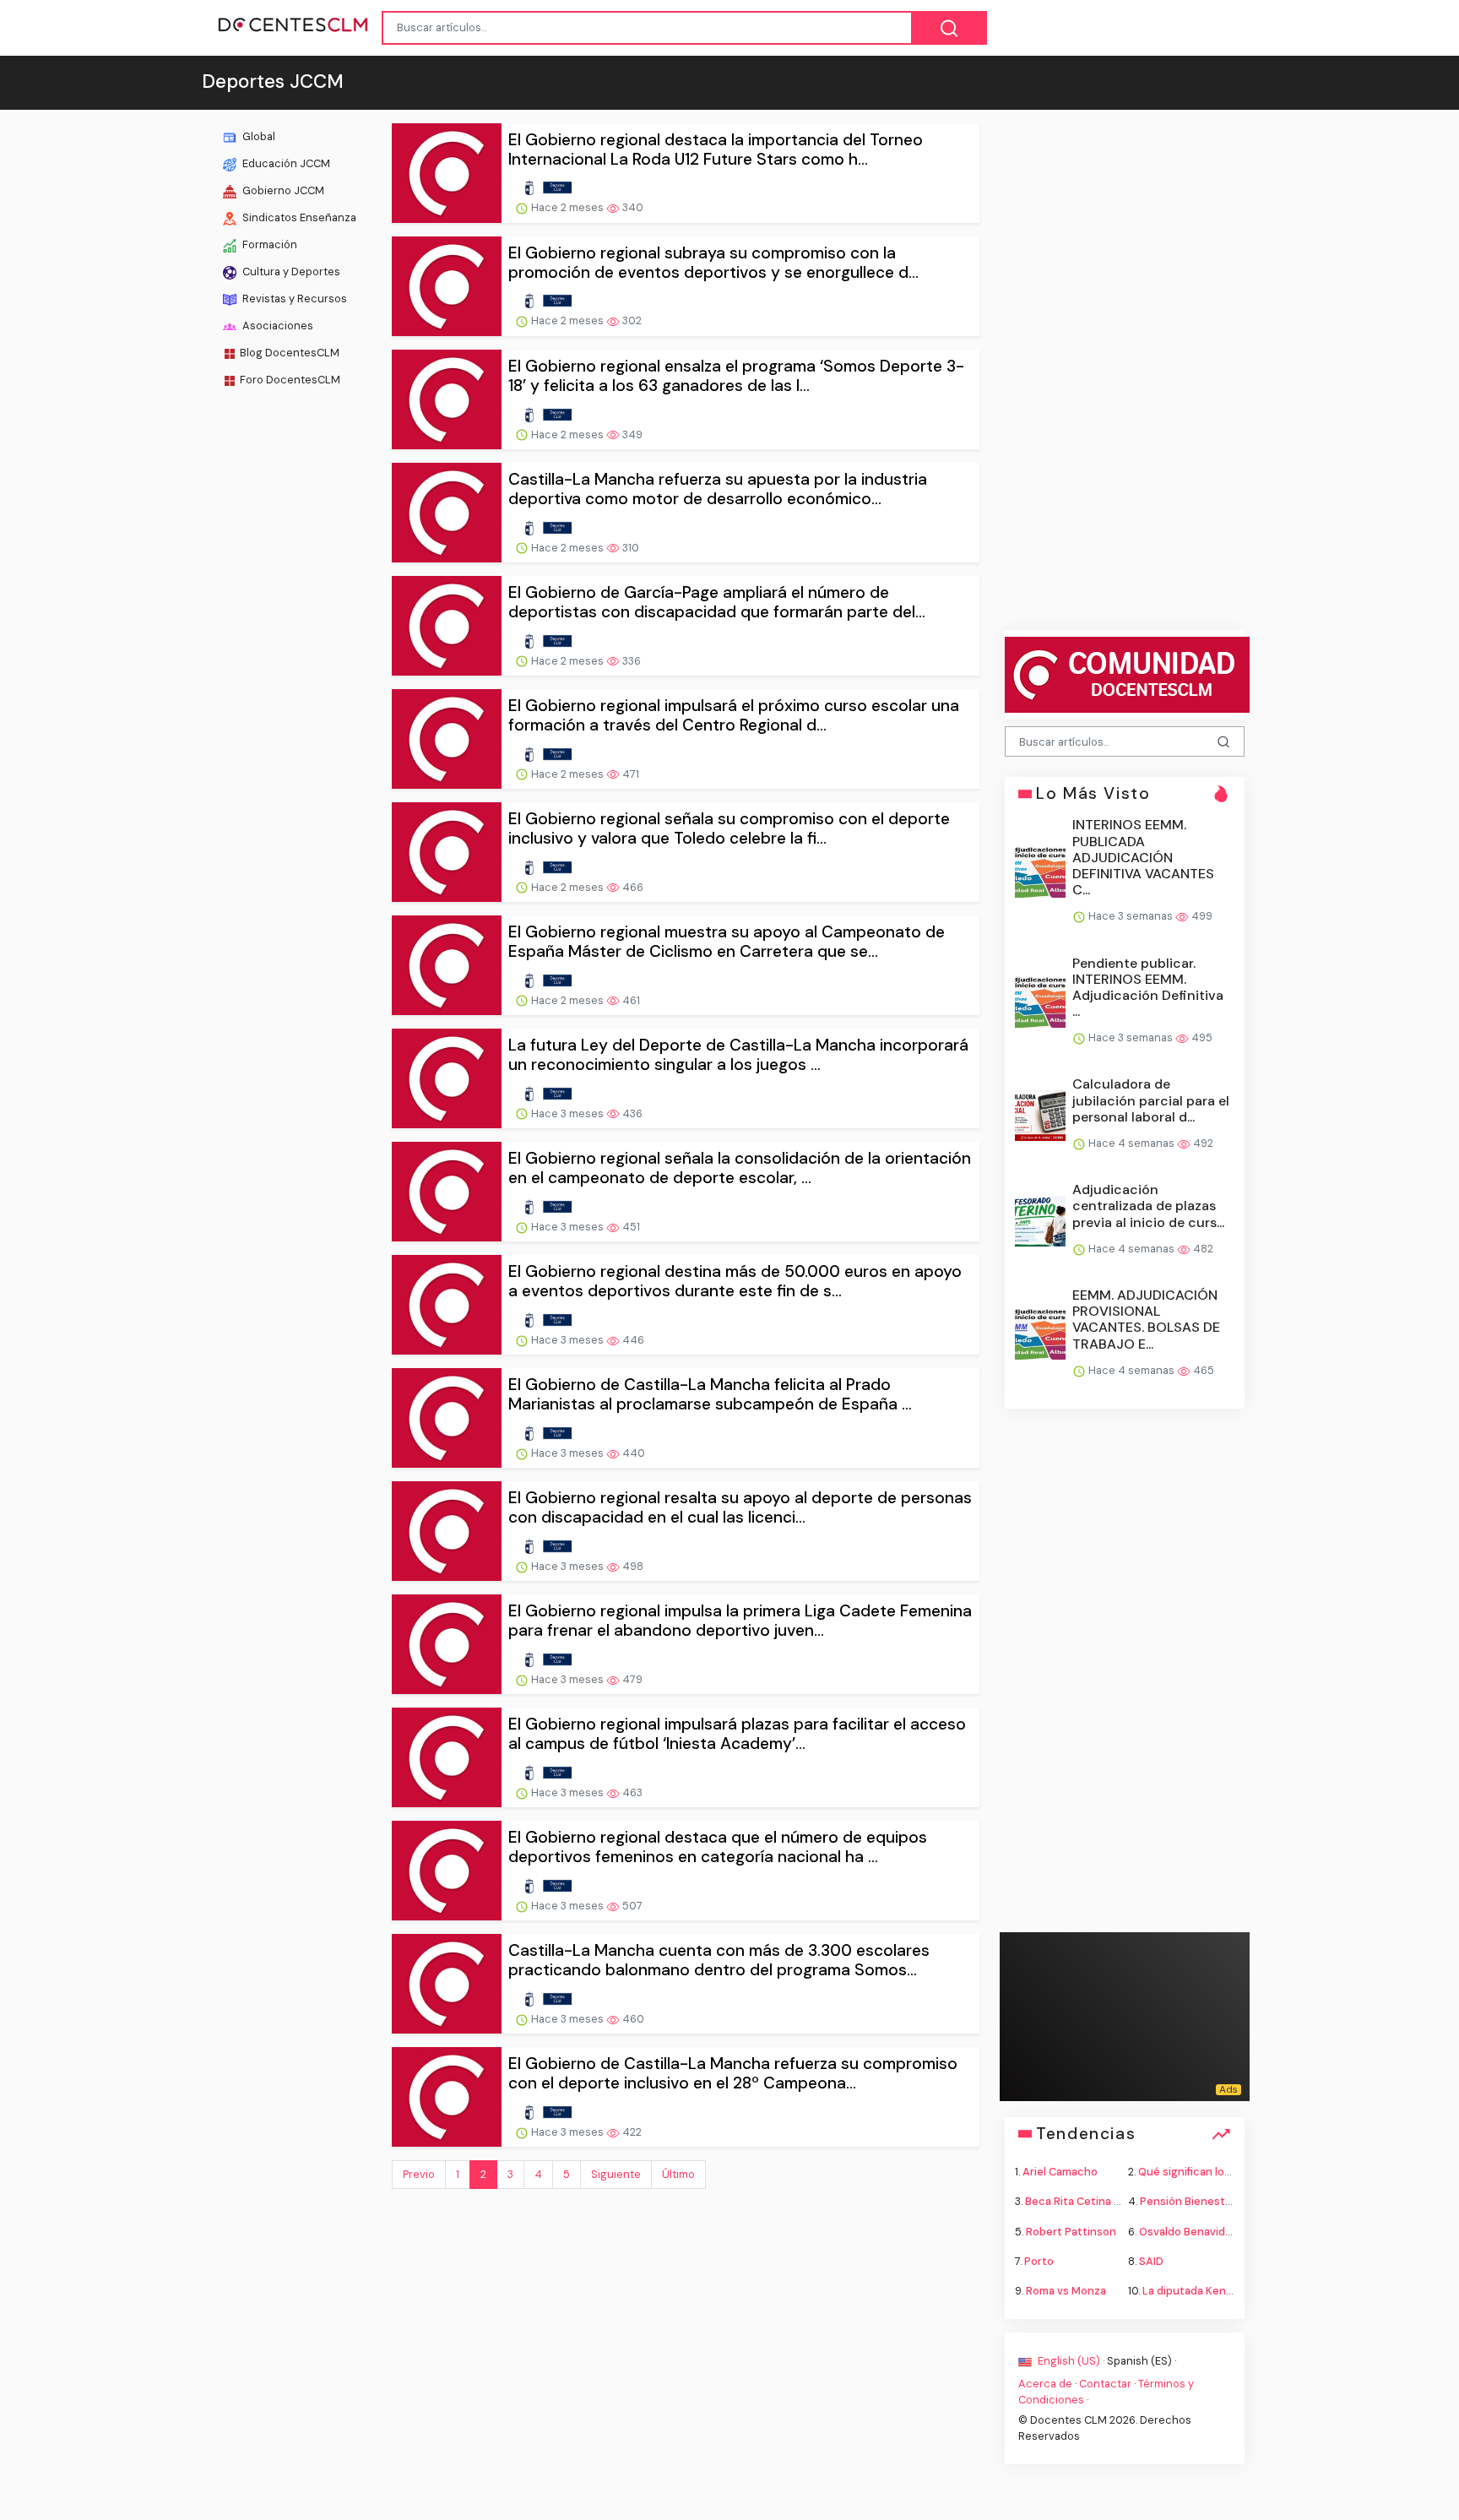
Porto (1039, 2260)
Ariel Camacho (1060, 2172)
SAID (1151, 2260)
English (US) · (1071, 2361)
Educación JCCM (285, 163)
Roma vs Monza (1066, 2290)
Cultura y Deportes (290, 272)
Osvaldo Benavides (1188, 2231)
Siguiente (616, 2174)
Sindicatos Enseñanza (298, 217)
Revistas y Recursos (293, 299)
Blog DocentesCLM (290, 353)
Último (678, 2174)
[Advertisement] (290, 662)
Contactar (1105, 2384)
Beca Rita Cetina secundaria (1098, 2201)
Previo (419, 2174)
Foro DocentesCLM (290, 380)
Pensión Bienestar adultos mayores (1232, 2201)
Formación (268, 244)
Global (258, 136)
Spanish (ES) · (1142, 2361)
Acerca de (1045, 2384)
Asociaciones (277, 326)
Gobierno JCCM (282, 190)
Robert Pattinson (1071, 2231)
